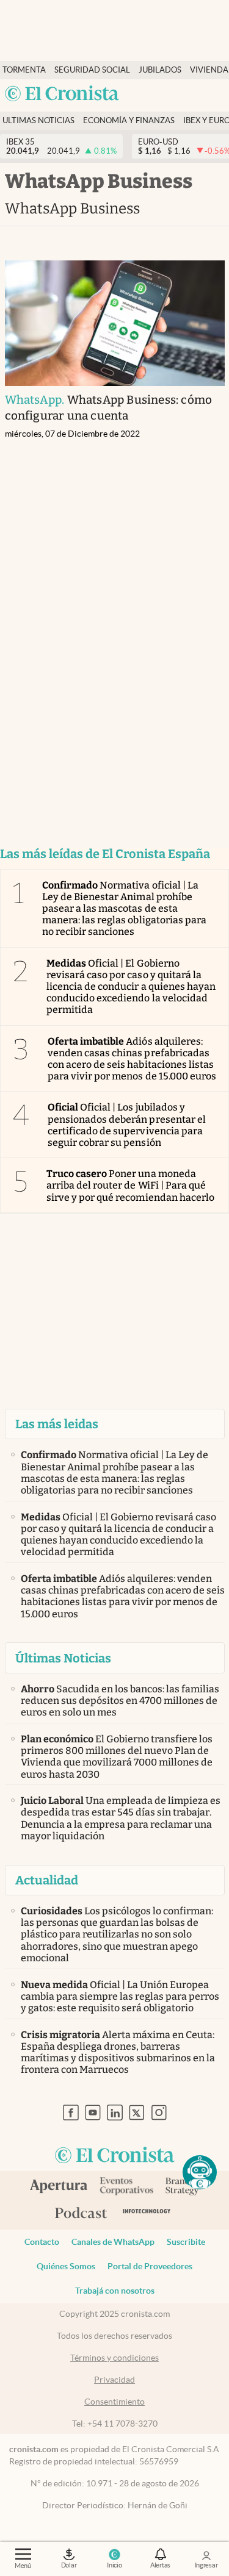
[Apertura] (59, 2188)
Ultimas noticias (38, 120)
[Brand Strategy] (182, 2187)
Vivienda (209, 70)
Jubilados (160, 70)
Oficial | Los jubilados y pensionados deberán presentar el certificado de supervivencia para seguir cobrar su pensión (127, 1125)
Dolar (69, 2565)
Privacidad (114, 2380)
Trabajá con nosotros (115, 2291)
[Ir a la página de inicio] (62, 94)
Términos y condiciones (114, 2358)
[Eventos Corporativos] (126, 2187)
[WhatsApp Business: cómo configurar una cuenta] (115, 323)
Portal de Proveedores (150, 2266)
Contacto (42, 2242)
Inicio (114, 2565)
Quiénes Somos (66, 2266)
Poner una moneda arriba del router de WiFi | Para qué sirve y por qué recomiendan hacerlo (130, 1185)
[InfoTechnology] (147, 2213)
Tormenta (24, 70)
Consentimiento (114, 2402)
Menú (23, 2566)
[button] (200, 2172)
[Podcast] (81, 2214)
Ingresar (206, 2565)
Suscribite (186, 2242)
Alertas (160, 2565)
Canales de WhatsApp (113, 2242)
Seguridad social (92, 70)
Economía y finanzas (129, 120)
